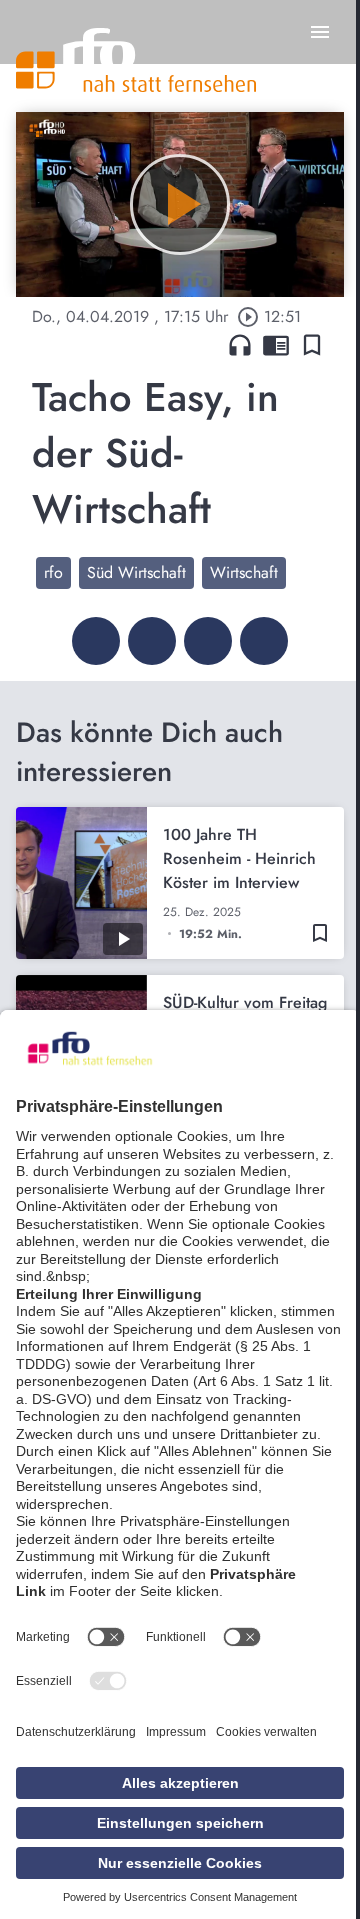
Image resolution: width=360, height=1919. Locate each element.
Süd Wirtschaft (136, 572)
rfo (53, 572)
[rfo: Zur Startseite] (136, 60)
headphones (240, 345)
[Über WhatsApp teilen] (208, 641)
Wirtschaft (244, 572)
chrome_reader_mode (276, 345)
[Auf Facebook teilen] (96, 641)
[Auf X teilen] (152, 641)
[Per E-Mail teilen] (264, 641)
